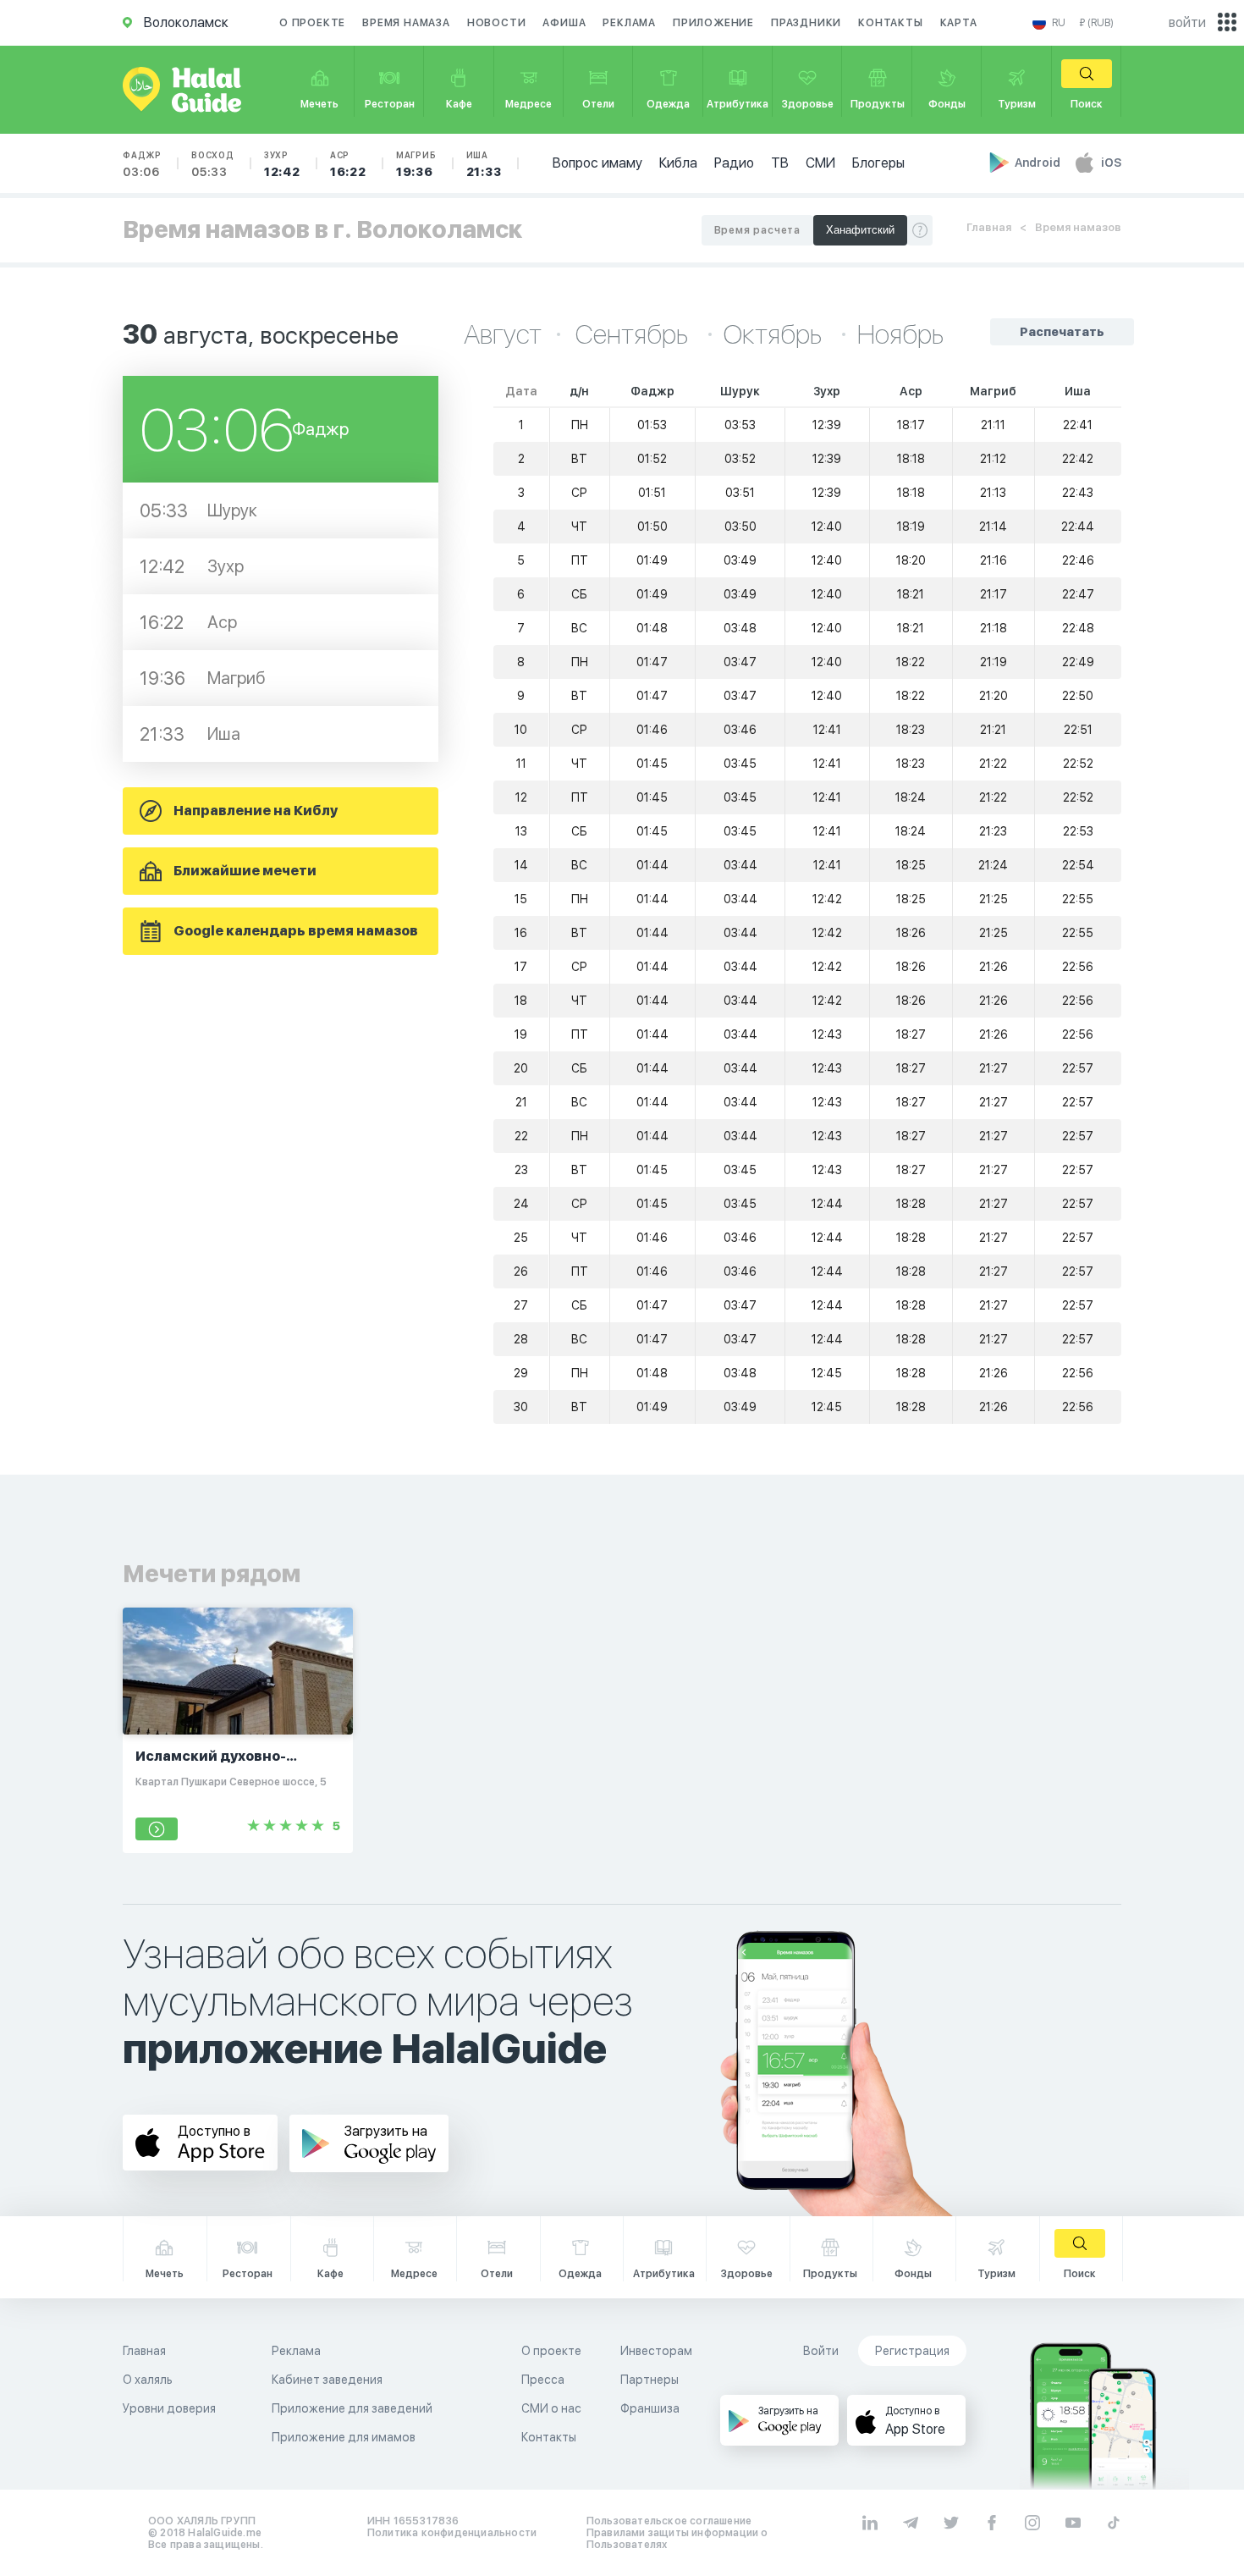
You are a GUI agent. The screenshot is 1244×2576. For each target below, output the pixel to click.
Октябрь (775, 334)
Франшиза (650, 2408)
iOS (1111, 163)
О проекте (312, 23)
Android (1039, 163)
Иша (484, 164)
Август (503, 334)
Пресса (543, 2380)
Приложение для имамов (344, 2437)
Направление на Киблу (256, 811)
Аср (348, 164)
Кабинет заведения (327, 2380)
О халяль (148, 2380)
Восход (213, 164)
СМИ (820, 163)
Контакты (890, 23)
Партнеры (650, 2380)
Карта (959, 23)
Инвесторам (656, 2351)
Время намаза (406, 23)
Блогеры (878, 163)
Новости (497, 23)
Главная (989, 227)
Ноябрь (900, 334)
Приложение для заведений (352, 2408)
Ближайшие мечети (245, 871)
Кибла (678, 163)
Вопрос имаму (597, 163)
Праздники (806, 23)
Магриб (416, 164)
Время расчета (757, 230)
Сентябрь (634, 334)
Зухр (282, 164)
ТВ (780, 163)
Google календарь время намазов (296, 931)
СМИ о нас (551, 2408)
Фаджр (142, 164)
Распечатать (1062, 332)
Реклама (629, 23)
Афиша (564, 23)
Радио (734, 163)
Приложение (713, 23)
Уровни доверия (169, 2408)
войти (1187, 22)
